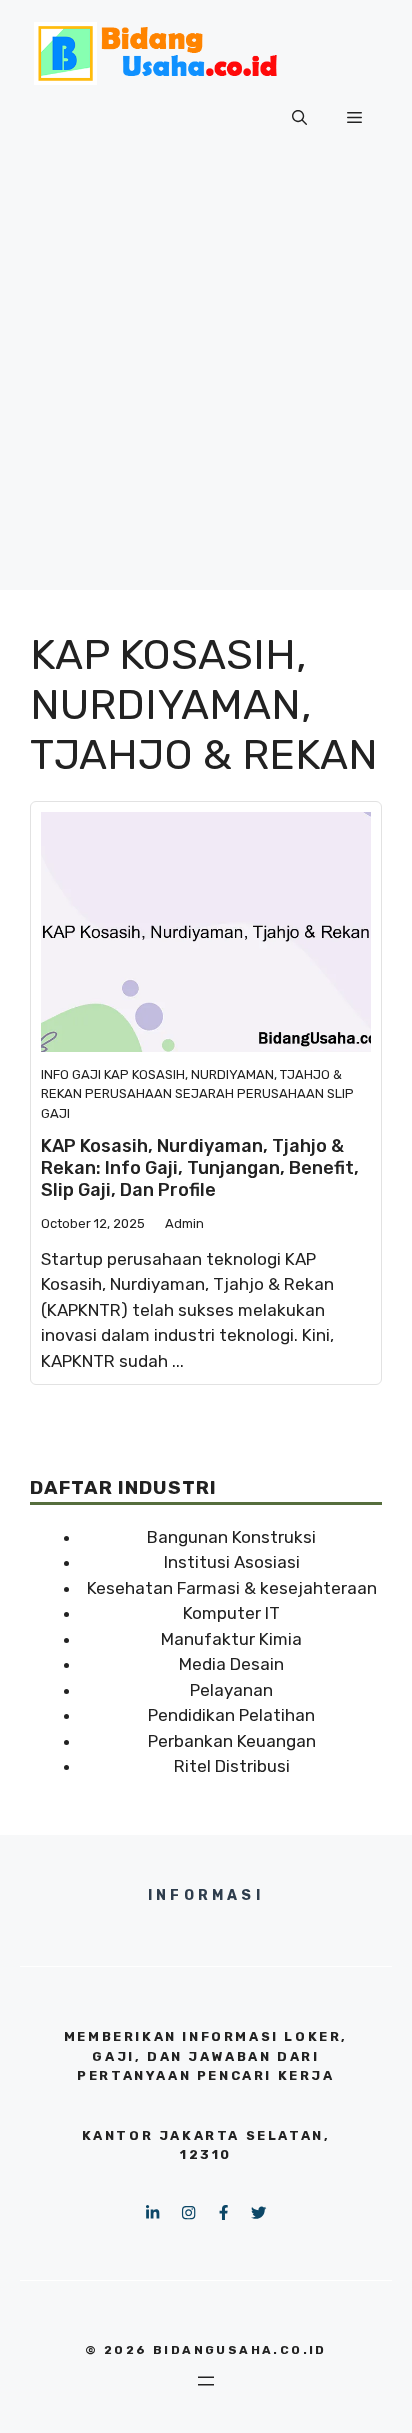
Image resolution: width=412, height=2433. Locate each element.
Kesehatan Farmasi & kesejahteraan (232, 1588)
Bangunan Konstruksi (231, 1537)
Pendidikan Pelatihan (231, 1715)
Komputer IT (231, 1613)
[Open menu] (206, 2381)
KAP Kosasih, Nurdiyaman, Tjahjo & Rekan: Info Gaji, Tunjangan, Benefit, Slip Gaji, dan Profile (200, 1167)
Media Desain (231, 1664)
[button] (299, 118)
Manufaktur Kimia (231, 1639)
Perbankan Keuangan (232, 1741)
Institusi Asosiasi (232, 1562)
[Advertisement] (206, 384)
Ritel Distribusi (232, 1766)
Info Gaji (71, 1074)
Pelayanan (231, 1690)
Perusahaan (128, 1093)
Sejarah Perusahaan (249, 1093)
